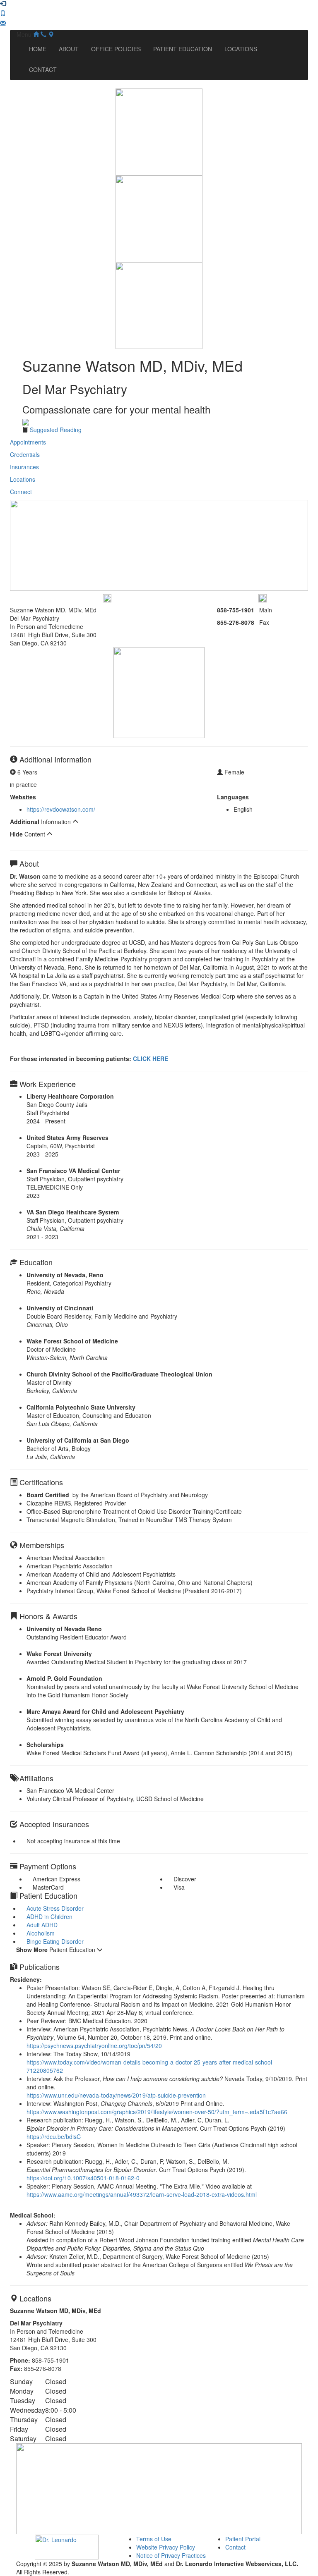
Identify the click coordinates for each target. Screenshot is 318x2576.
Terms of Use (154, 2539)
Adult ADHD (42, 1925)
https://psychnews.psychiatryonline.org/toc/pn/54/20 (94, 2046)
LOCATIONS (241, 49)
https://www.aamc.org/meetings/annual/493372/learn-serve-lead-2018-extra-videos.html (142, 2194)
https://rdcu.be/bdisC (54, 2136)
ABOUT (69, 49)
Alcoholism (41, 1933)
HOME (38, 49)
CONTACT (43, 69)
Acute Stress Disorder (55, 1908)
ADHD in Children (49, 1916)
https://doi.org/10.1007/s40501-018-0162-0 (83, 2178)
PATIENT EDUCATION (183, 49)
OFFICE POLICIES (116, 49)
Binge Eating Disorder (55, 1941)
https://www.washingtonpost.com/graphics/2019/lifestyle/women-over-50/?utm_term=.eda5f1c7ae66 (157, 2112)
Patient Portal (243, 2539)
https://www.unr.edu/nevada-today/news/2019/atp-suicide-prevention (116, 2095)
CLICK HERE (151, 1059)
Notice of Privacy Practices (171, 2555)
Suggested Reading (56, 430)
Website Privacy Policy (166, 2547)
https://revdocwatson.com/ (61, 809)
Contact (235, 2547)
